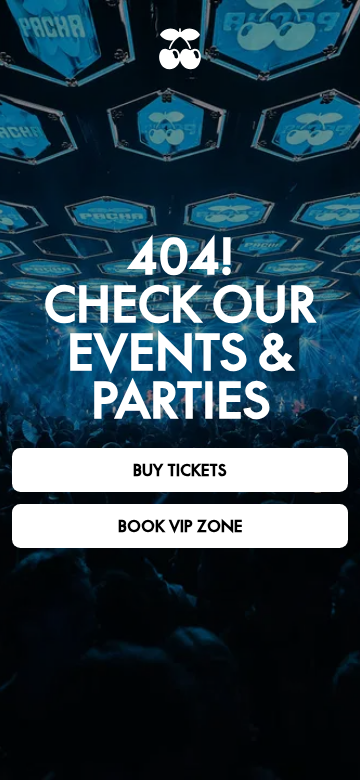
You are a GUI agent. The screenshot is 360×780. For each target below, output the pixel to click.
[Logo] (180, 49)
